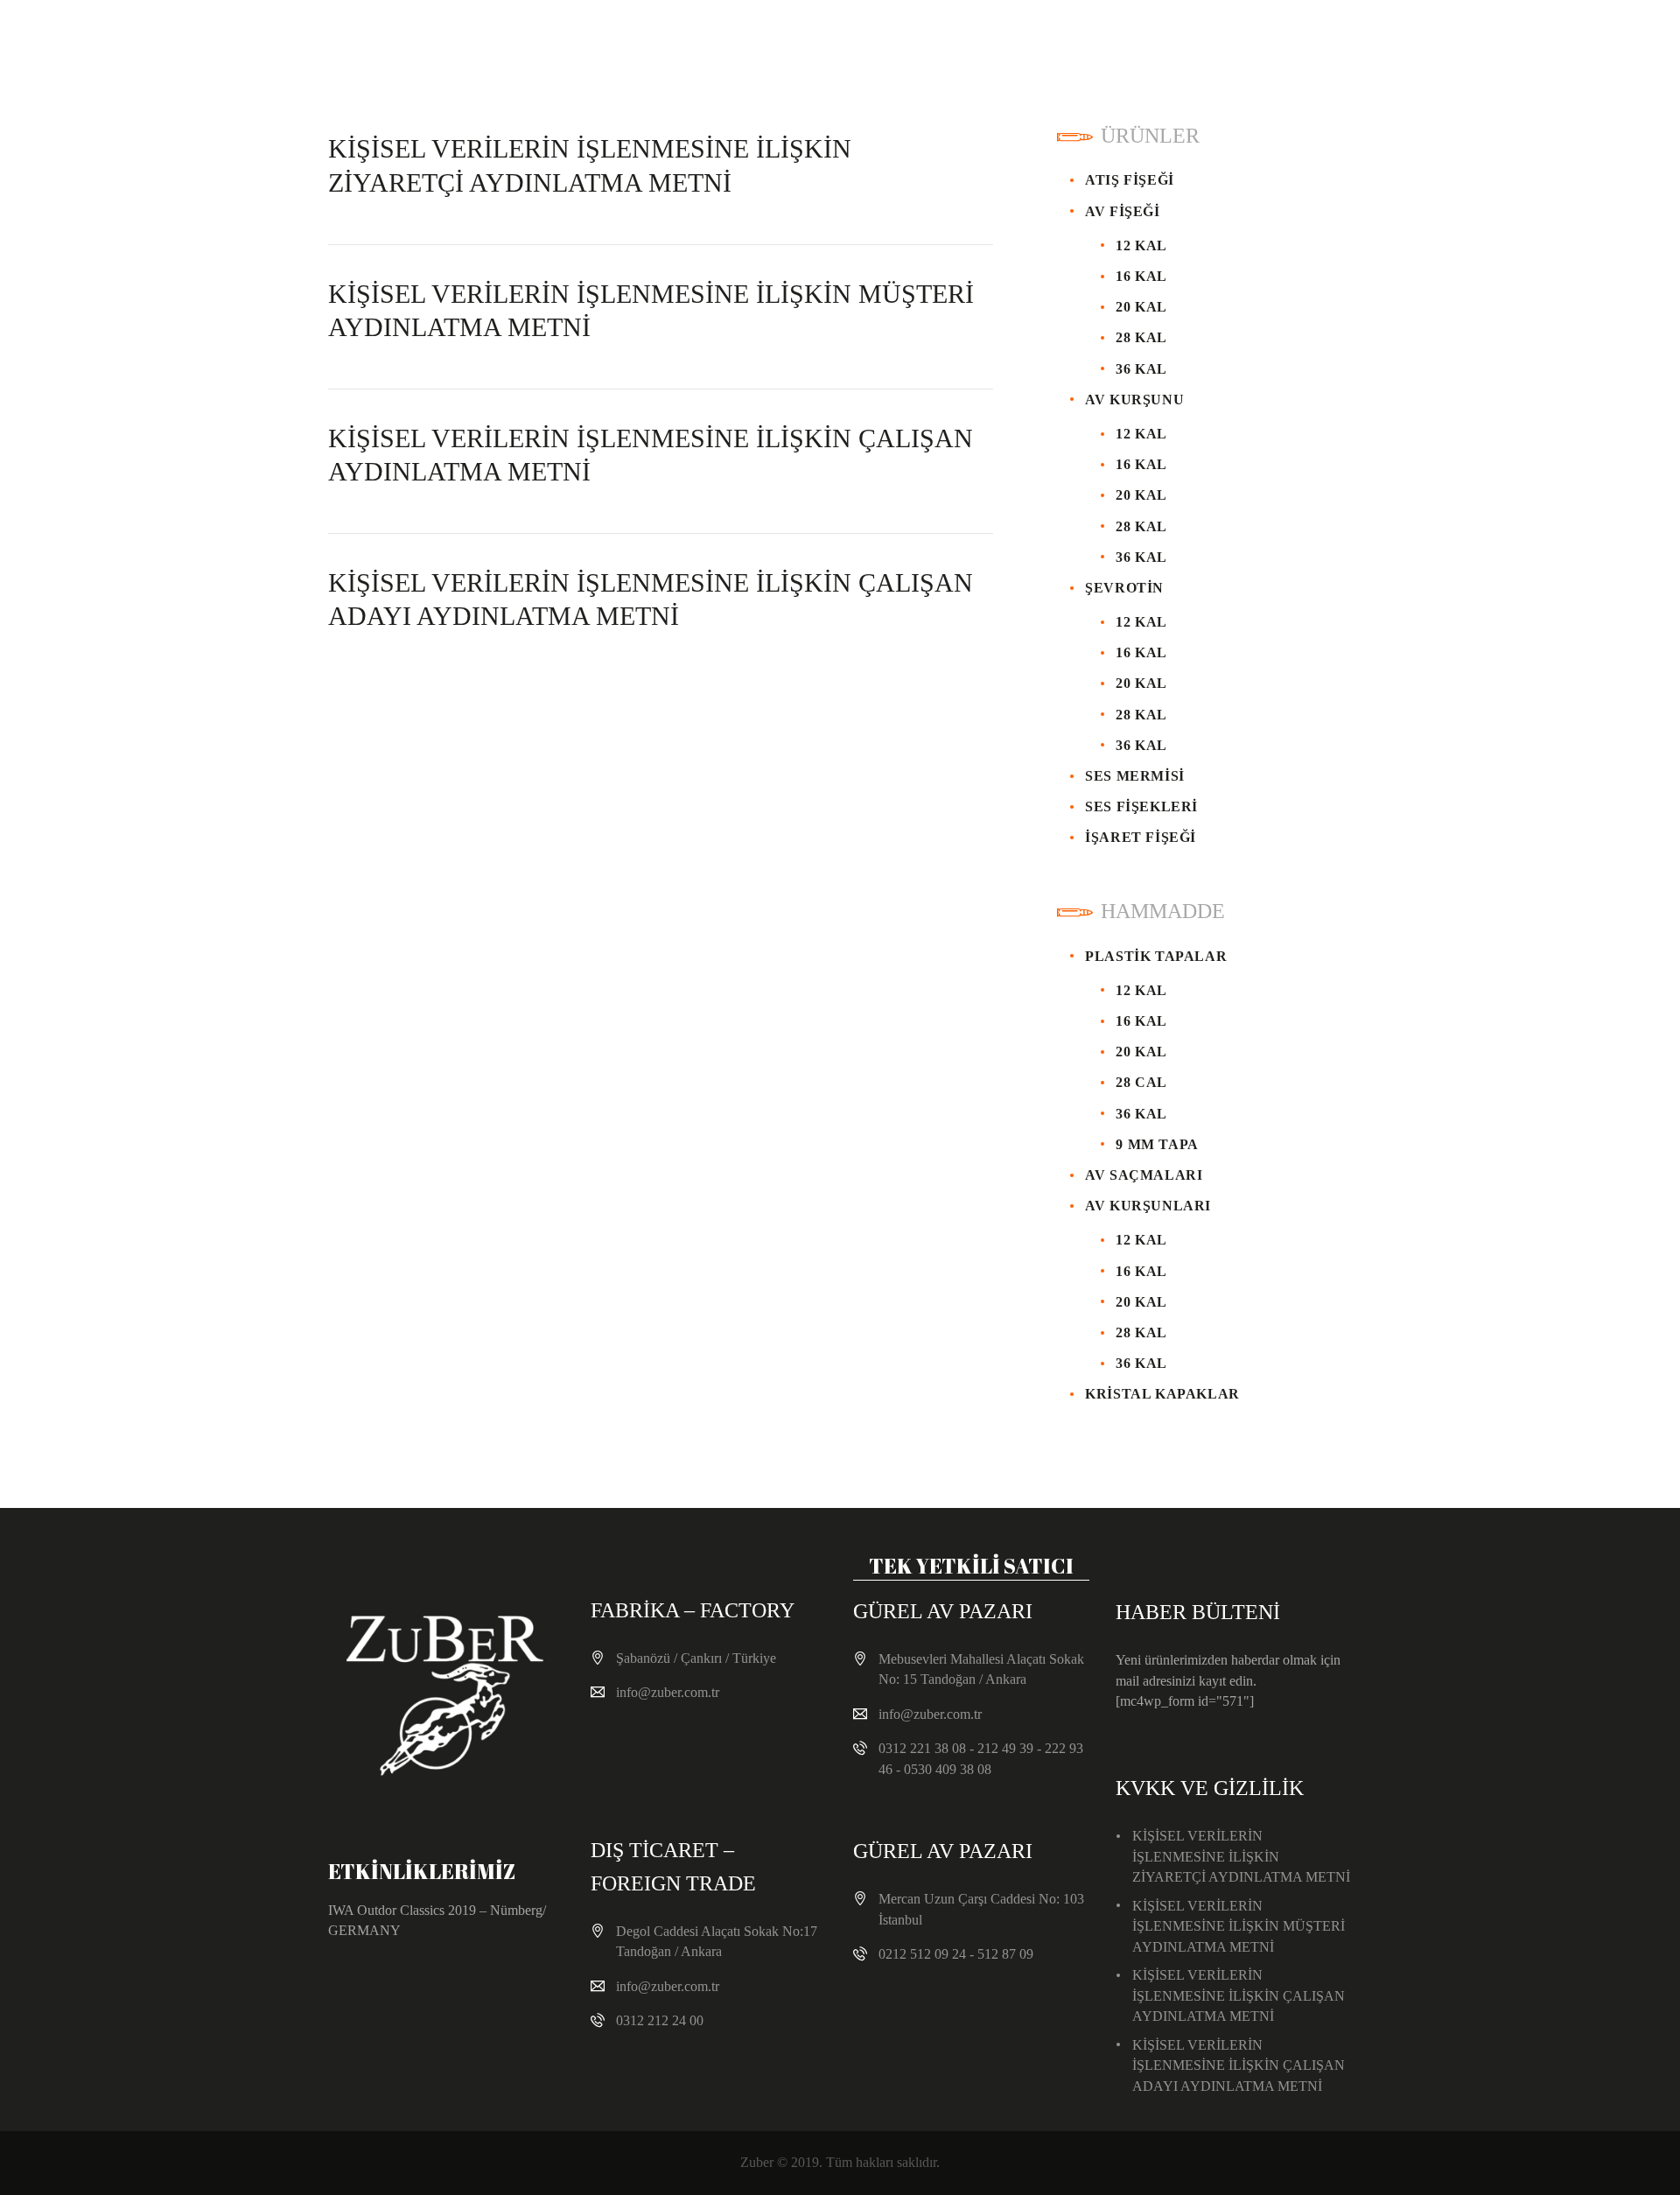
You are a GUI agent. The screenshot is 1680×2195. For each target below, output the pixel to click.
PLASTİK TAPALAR (1156, 956)
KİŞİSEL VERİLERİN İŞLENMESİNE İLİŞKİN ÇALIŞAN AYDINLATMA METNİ (651, 455)
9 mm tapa (1157, 1144)
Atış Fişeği (1130, 180)
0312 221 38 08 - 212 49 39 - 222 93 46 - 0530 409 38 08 (981, 1759)
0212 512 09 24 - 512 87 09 (956, 1954)
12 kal (1141, 434)
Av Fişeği (1122, 211)
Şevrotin (1124, 588)
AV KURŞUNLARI (1148, 1206)
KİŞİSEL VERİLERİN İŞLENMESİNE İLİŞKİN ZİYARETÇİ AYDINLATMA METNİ (590, 165)
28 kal (1141, 1332)
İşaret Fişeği (1141, 837)
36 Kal (1141, 369)
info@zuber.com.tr (668, 1692)
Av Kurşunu (1134, 400)
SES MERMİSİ (1135, 776)
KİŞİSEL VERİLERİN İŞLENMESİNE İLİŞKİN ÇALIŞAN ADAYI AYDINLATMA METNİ (651, 599)
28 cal (1141, 1082)
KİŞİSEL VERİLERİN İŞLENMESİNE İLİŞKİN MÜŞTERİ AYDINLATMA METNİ (651, 310)
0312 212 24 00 (660, 2020)
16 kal (1141, 276)
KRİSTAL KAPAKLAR (1162, 1394)
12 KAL (1141, 245)
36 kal (1141, 557)
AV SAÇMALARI (1144, 1175)
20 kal (1141, 307)
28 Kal (1141, 337)
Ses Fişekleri (1141, 806)
